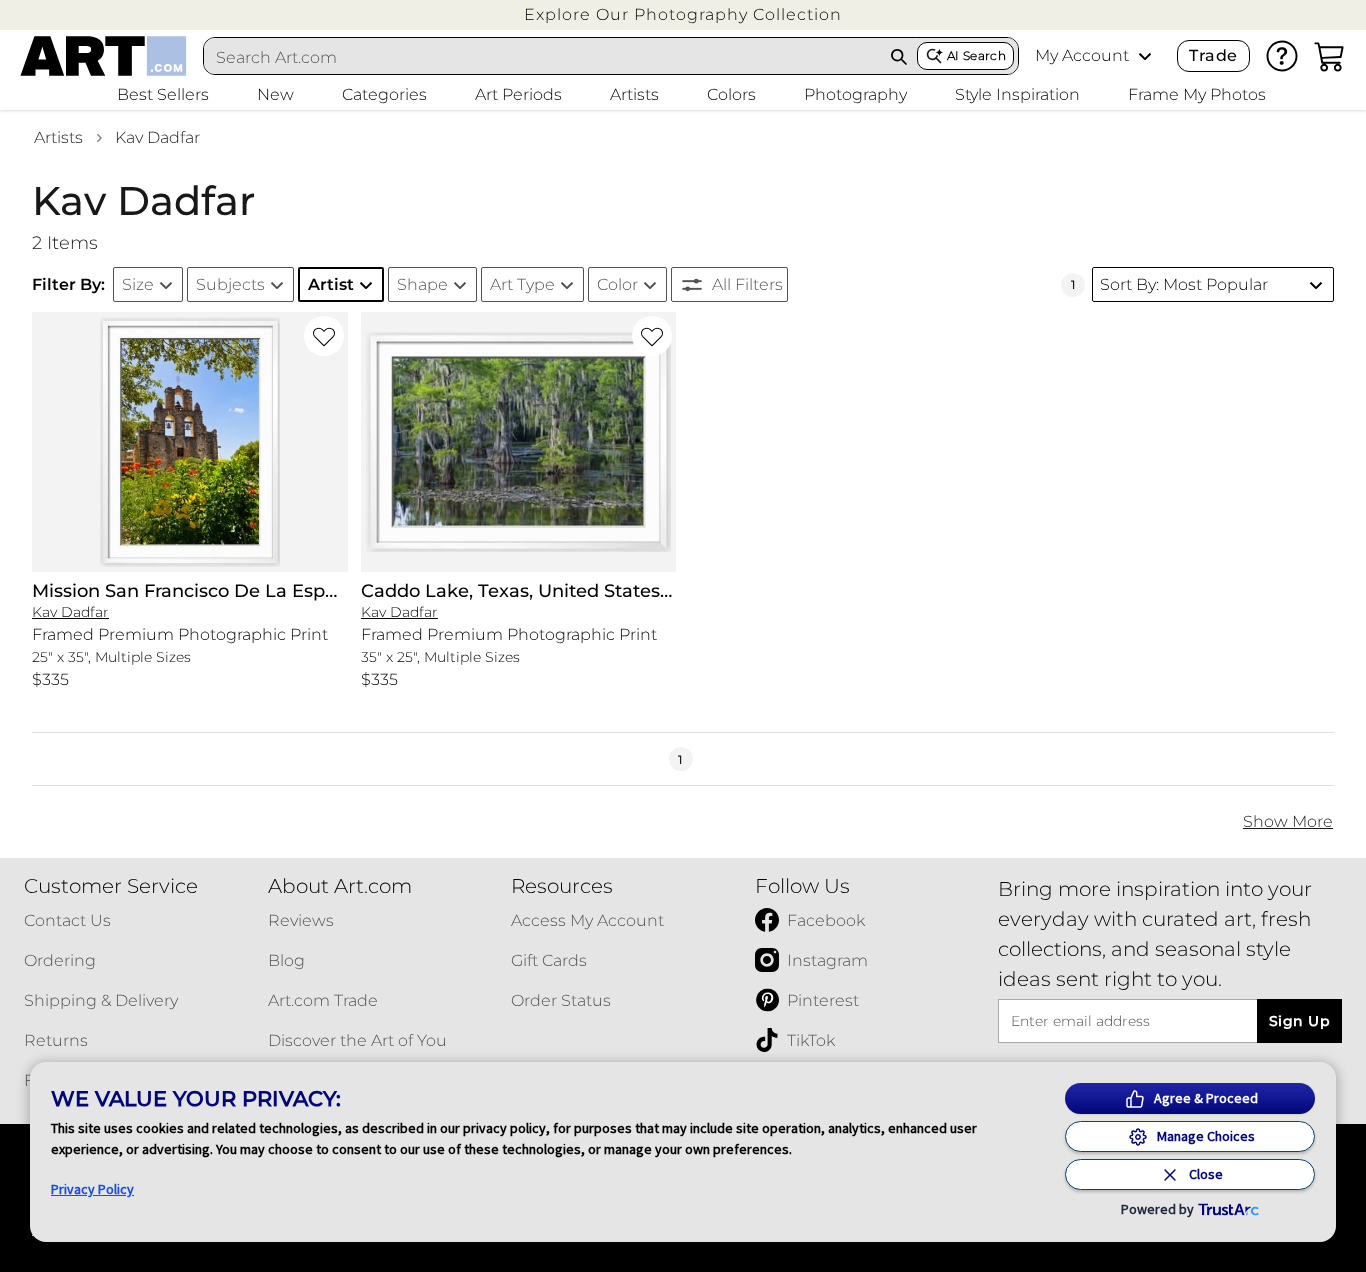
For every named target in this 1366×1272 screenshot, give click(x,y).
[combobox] (542, 57)
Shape (422, 284)
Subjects (230, 284)
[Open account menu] (1145, 56)
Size (138, 284)
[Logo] (103, 56)
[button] (683, 14)
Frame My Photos (1197, 94)
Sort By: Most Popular (1184, 284)
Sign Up (1299, 1021)
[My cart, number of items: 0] (1330, 56)
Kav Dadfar (157, 137)
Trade (1213, 55)
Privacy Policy (92, 1189)
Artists (58, 137)
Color (617, 284)
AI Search (976, 55)
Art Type (522, 284)
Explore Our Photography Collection (683, 14)
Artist (331, 284)
